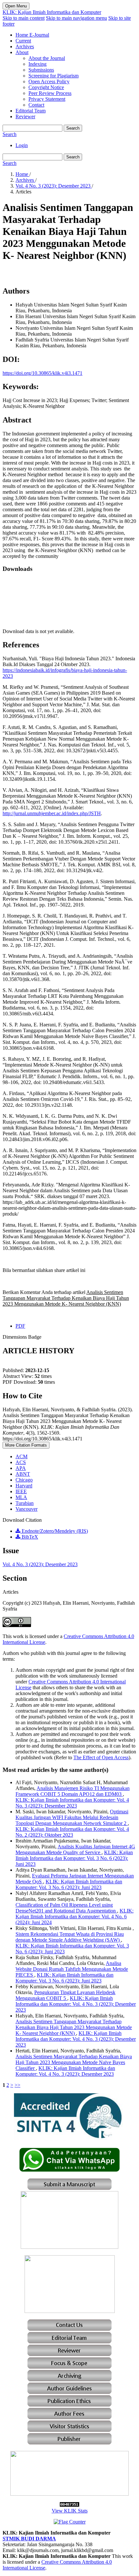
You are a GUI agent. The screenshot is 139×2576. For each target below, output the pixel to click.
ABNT (23, 1474)
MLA (21, 1497)
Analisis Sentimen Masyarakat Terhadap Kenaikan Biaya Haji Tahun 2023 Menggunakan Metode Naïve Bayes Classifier (74, 2062)
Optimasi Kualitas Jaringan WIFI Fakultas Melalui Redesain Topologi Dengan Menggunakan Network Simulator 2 (72, 1817)
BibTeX (29, 1537)
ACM (21, 1456)
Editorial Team (31, 111)
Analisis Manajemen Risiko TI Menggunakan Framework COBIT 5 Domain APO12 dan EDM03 (73, 1791)
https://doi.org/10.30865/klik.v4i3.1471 (43, 373)
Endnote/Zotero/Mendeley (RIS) (54, 1531)
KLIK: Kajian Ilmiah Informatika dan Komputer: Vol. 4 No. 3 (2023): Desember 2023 (72, 1803)
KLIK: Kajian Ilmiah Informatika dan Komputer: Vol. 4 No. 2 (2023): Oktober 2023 (72, 1832)
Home (22, 174)
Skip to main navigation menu (76, 18)
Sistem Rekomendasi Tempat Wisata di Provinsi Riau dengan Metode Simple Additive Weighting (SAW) (70, 1937)
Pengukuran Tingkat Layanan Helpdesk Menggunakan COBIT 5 (65, 1995)
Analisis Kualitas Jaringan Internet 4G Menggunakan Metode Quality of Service (75, 1849)
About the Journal (47, 58)
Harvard (24, 1486)
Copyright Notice (46, 87)
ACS (21, 1462)
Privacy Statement (47, 99)
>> (17, 2085)
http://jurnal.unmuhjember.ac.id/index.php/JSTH (52, 813)
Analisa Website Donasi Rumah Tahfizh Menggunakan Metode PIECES (72, 1969)
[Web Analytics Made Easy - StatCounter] (69, 2505)
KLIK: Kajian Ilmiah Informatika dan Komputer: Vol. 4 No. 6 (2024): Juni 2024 (75, 1917)
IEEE (21, 1491)
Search (73, 128)
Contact (36, 105)
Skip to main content (24, 18)
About (22, 52)
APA (21, 1468)
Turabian (25, 1503)
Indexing (37, 64)
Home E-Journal (32, 35)
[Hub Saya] (69, 2170)
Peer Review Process (50, 93)
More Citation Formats (26, 1445)
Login (22, 145)
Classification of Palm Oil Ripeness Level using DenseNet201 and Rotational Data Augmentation (66, 1908)
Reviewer (25, 116)
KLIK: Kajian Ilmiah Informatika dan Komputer (52, 12)
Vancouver (27, 1509)
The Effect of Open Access (101, 1757)
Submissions (41, 70)
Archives (25, 46)
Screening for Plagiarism (53, 76)
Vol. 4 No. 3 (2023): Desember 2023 (54, 186)
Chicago (24, 1480)
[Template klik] (69, 2247)
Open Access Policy (49, 81)
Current (23, 41)
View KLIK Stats (70, 2511)
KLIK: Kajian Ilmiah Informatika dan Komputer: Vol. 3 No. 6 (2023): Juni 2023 (74, 1858)
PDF (20, 1326)
